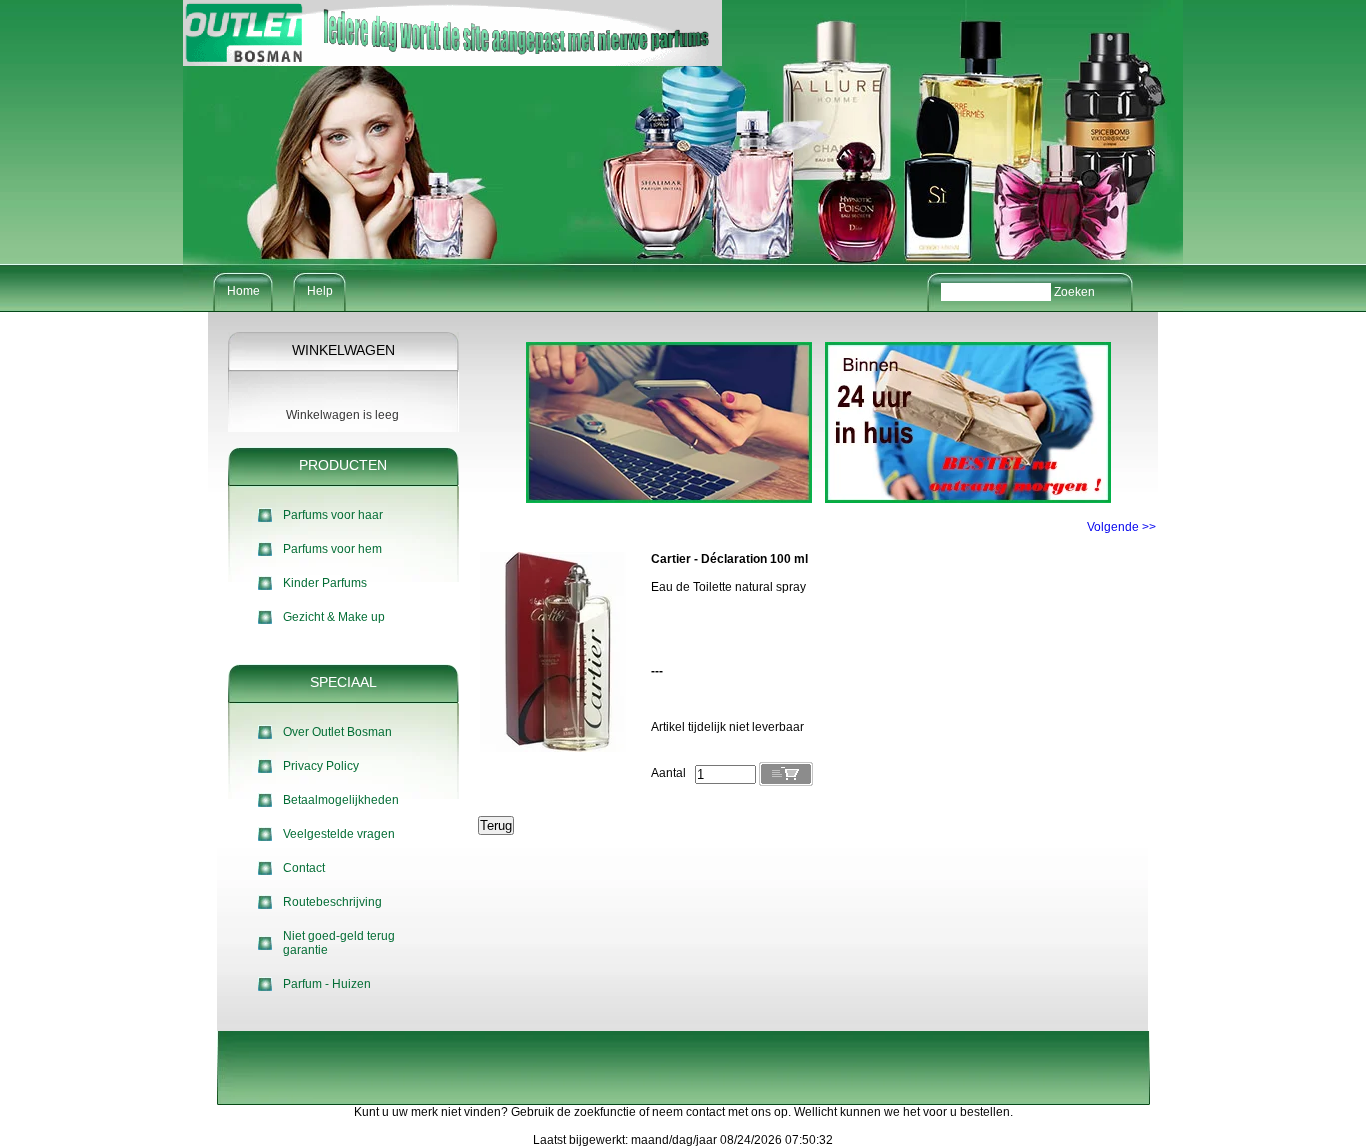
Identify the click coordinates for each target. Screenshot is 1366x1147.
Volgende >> (1121, 527)
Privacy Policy (321, 766)
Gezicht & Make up (334, 617)
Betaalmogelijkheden (341, 800)
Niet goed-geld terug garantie (339, 943)
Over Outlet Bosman (337, 732)
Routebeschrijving (332, 902)
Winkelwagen (343, 350)
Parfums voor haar (333, 515)
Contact (304, 868)
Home (243, 291)
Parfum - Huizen (327, 984)
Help (320, 291)
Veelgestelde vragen (339, 834)
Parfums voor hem (332, 549)
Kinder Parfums (325, 583)
